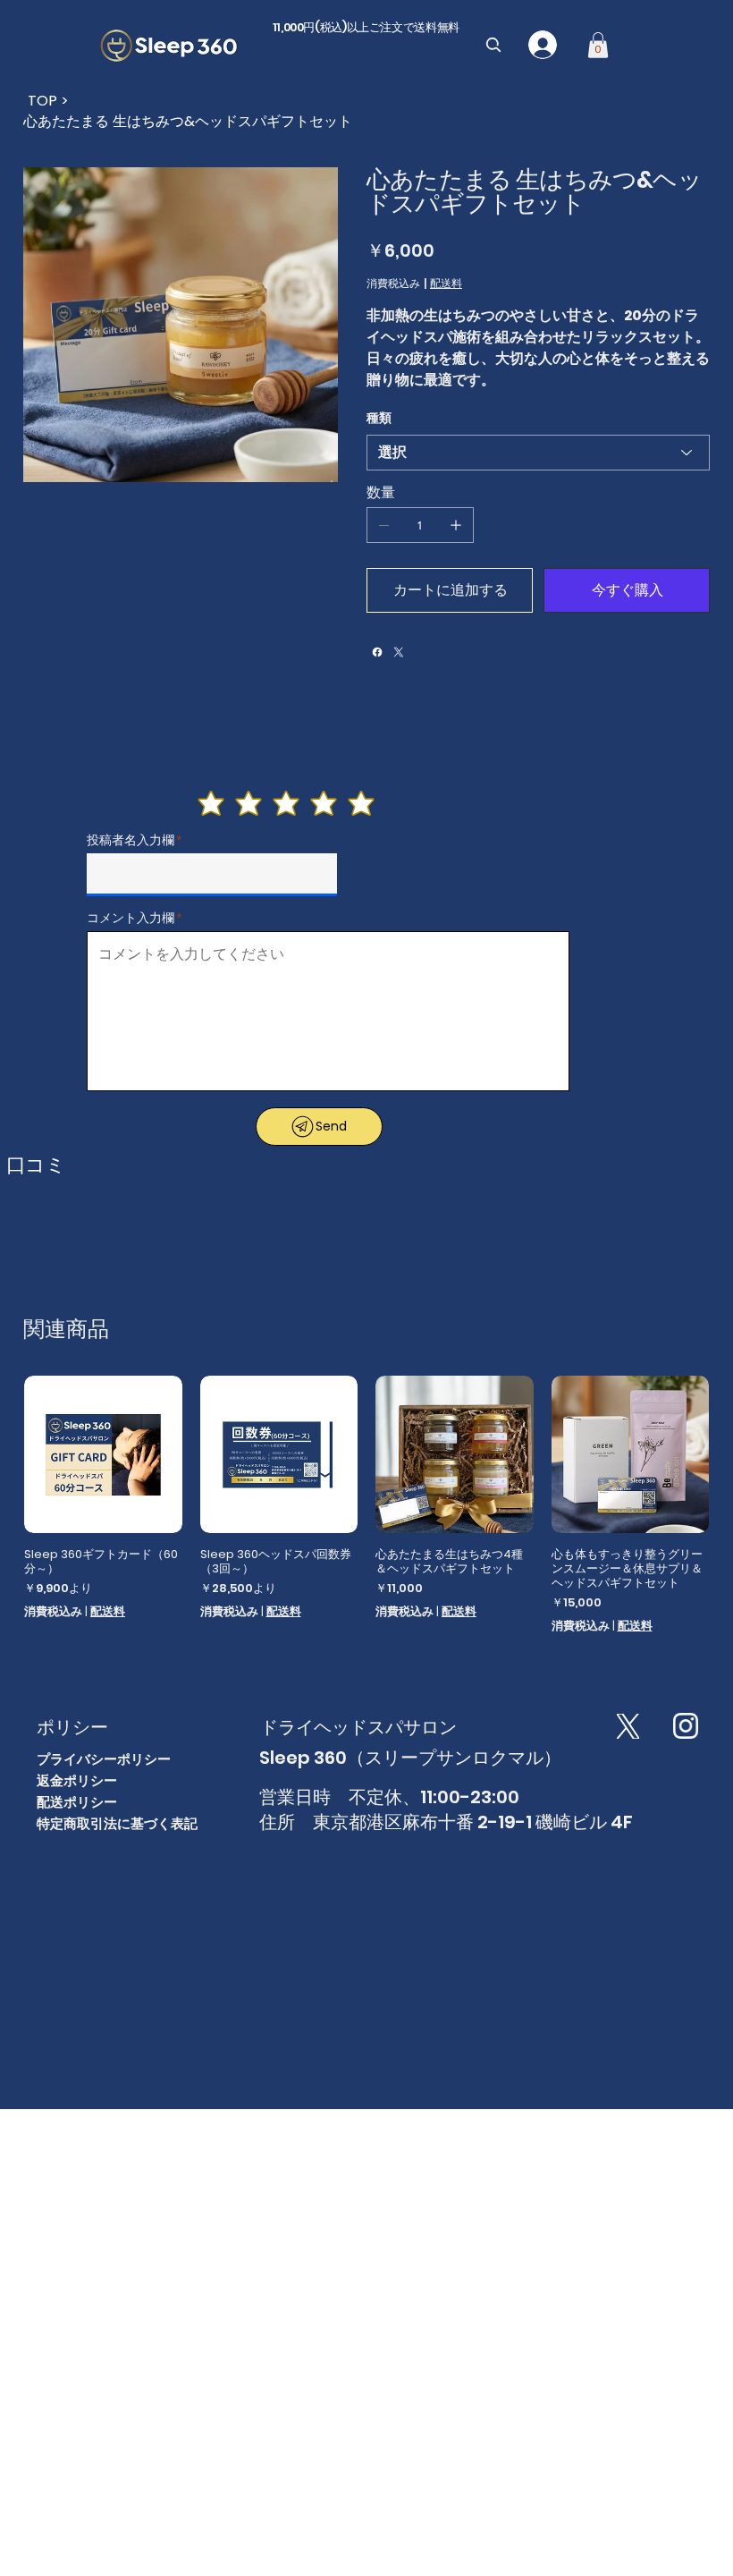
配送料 (108, 1612)
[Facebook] (377, 652)
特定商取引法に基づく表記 (117, 1823)
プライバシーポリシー (104, 1759)
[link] (598, 45)
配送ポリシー (77, 1802)
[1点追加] (456, 525)
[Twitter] (399, 652)
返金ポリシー (77, 1780)
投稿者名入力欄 (131, 840)
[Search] (493, 45)
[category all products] (40, 99)
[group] (366, 1504)
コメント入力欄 (131, 918)
